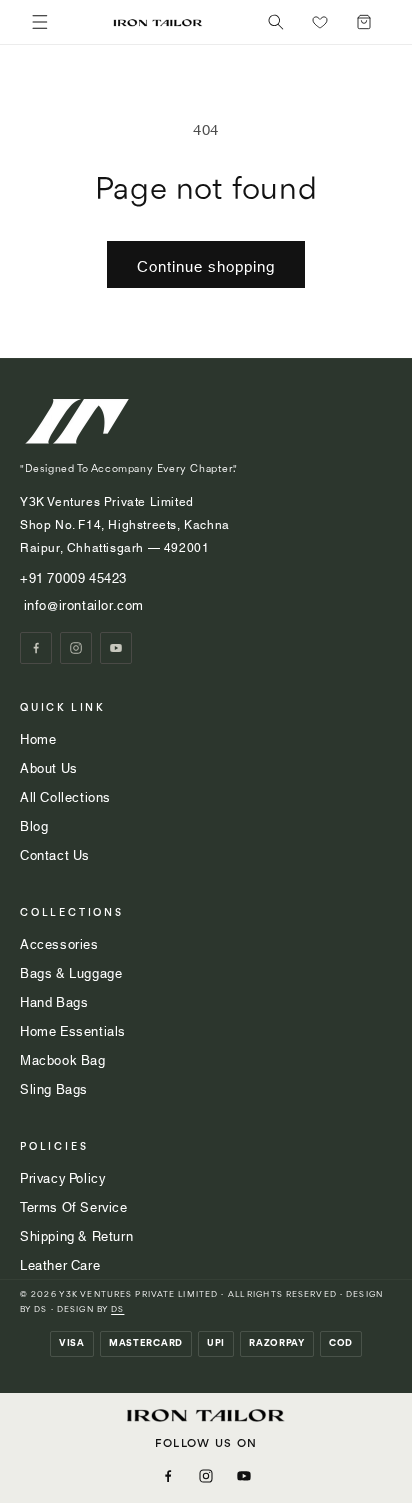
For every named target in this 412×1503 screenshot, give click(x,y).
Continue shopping (206, 265)
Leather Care (60, 1264)
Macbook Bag (63, 1059)
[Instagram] (76, 648)
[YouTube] (116, 648)
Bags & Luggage (71, 972)
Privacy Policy (62, 1177)
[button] (276, 22)
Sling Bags (54, 1088)
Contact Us (55, 854)
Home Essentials (73, 1030)
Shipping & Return (76, 1235)
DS (117, 1309)
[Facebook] (36, 648)
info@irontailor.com (82, 604)
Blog (34, 825)
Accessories (59, 943)
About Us (49, 767)
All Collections (65, 796)
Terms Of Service (74, 1206)
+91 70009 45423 (75, 577)
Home (38, 738)
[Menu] (40, 22)
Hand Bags (54, 1001)
